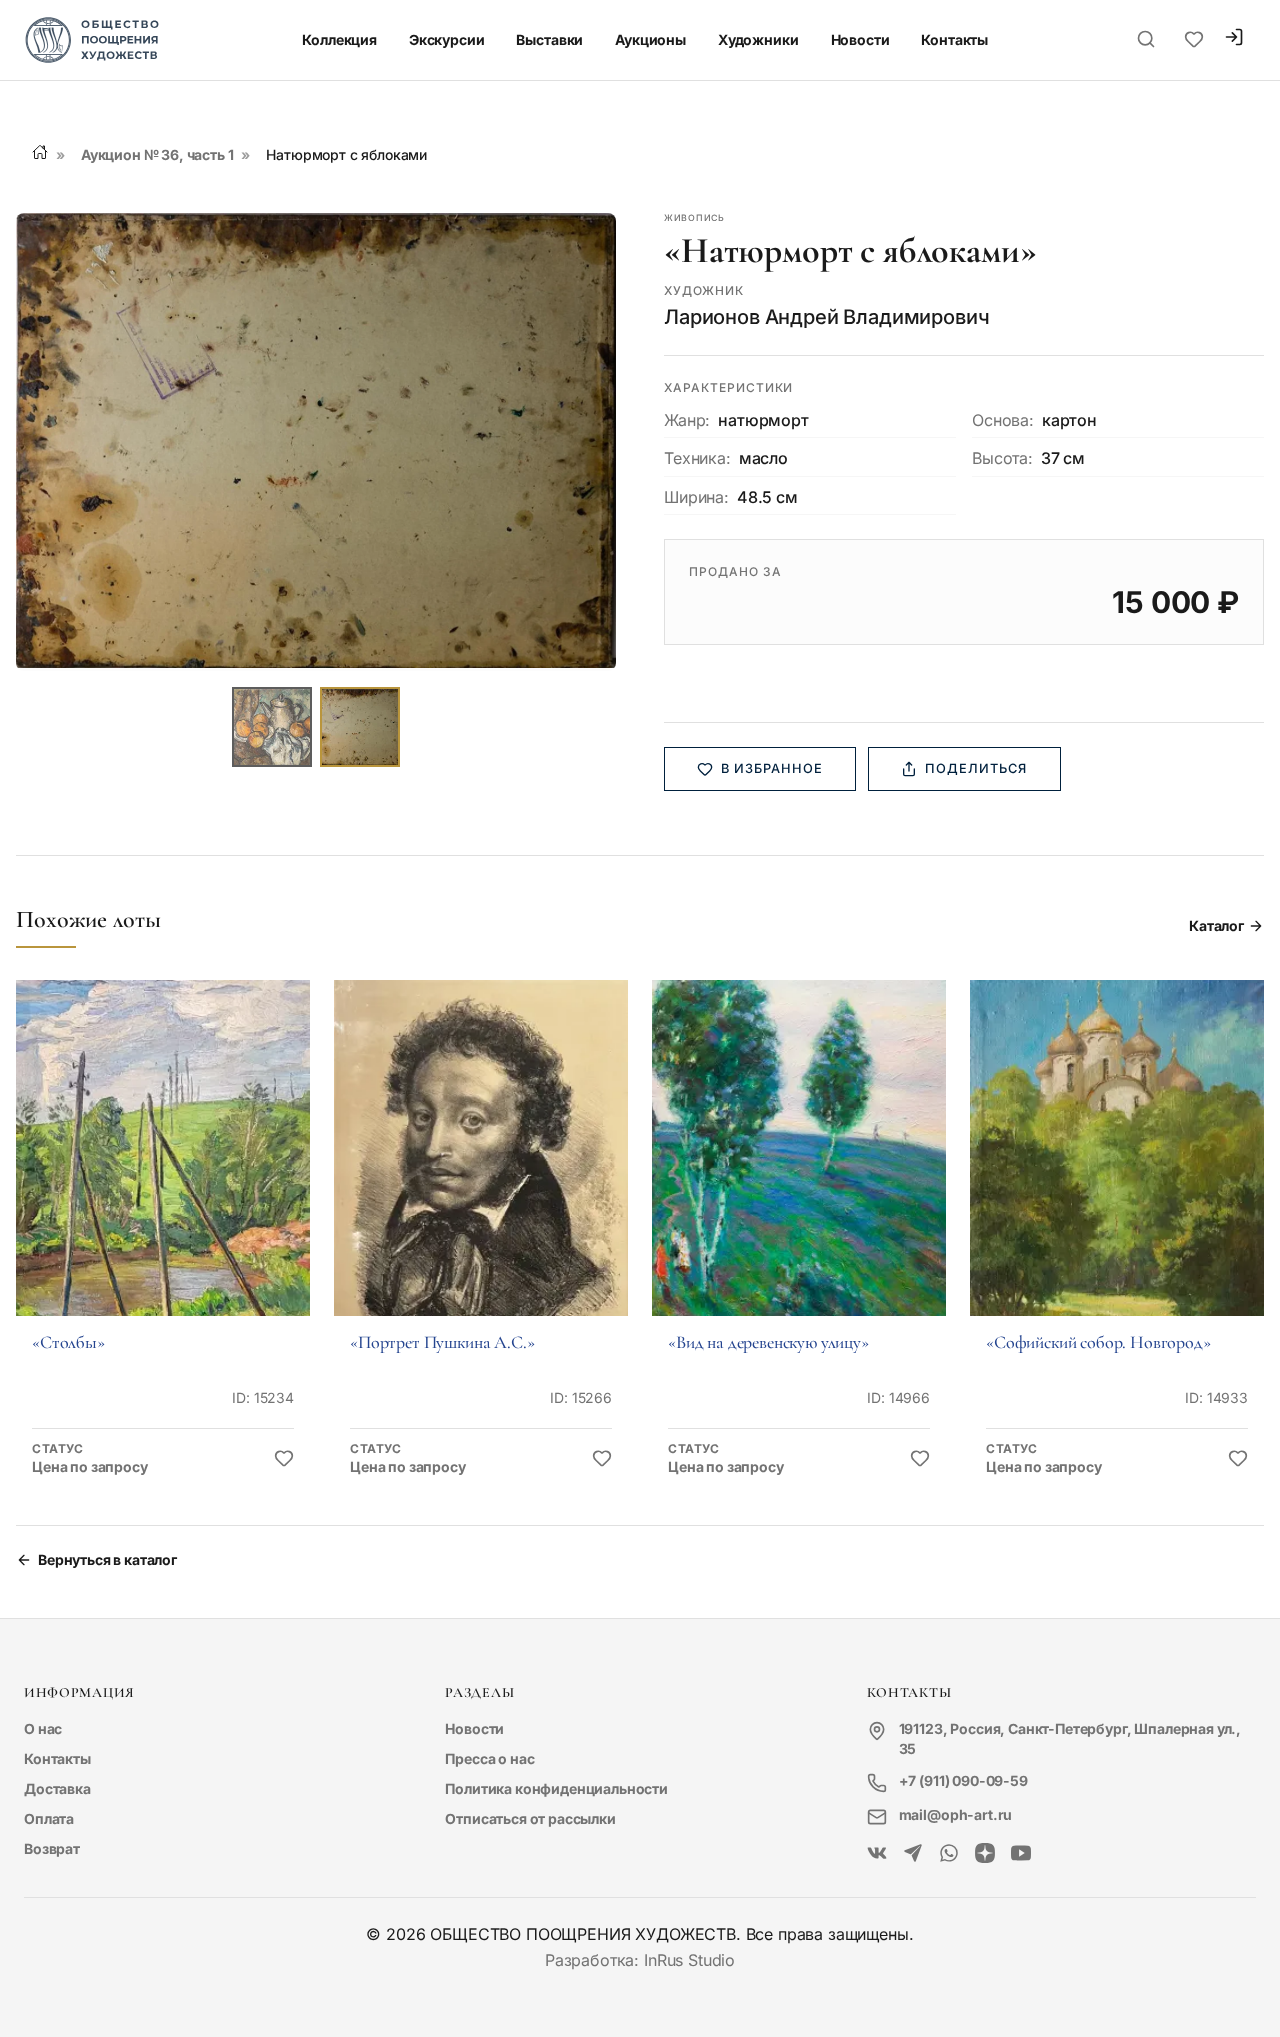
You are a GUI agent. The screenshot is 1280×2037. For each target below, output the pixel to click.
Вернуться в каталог (107, 1559)
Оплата (49, 1818)
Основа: (1003, 420)
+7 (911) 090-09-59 (963, 1780)
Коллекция (339, 39)
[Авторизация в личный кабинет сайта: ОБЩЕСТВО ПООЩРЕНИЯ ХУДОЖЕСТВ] (1234, 39)
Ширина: (696, 497)
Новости (860, 39)
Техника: (697, 458)
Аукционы (650, 39)
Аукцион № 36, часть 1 (157, 154)
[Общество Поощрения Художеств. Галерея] (877, 1854)
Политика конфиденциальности (556, 1788)
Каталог (1216, 925)
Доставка (57, 1788)
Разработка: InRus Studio (640, 1960)
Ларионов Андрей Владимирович (827, 317)
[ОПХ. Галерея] (913, 1854)
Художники (758, 39)
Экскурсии (447, 39)
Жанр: (687, 420)
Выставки (549, 39)
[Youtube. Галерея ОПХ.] (1021, 1854)
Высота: (1002, 458)
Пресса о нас (489, 1758)
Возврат (52, 1848)
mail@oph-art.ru (956, 1814)
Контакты (954, 39)
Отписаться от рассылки (530, 1818)
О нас (43, 1728)
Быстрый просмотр (163, 1175)
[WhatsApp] (949, 1854)
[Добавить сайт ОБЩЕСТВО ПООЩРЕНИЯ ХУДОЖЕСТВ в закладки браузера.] (1194, 40)
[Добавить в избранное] (284, 1459)
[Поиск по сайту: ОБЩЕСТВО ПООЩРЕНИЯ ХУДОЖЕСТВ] (1146, 40)
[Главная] (40, 152)
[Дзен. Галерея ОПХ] (985, 1854)
